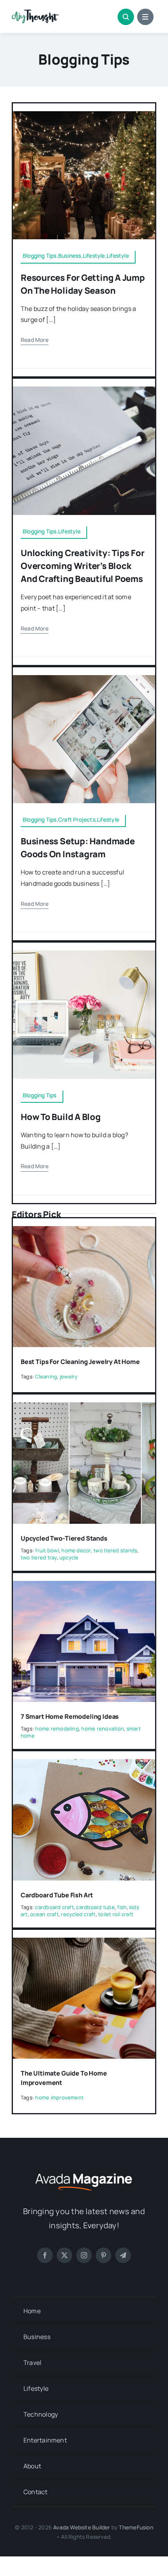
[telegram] (123, 2255)
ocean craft (44, 1914)
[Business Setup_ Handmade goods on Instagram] (84, 678)
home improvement (59, 2097)
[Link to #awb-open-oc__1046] (126, 17)
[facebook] (45, 2255)
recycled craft (78, 1914)
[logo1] (35, 13)
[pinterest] (104, 2255)
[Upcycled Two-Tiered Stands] (84, 1408)
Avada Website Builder (81, 2527)
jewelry (69, 1377)
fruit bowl (47, 1550)
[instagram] (84, 2255)
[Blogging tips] (84, 954)
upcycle (69, 1557)
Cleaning (46, 1377)
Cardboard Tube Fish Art (57, 1895)
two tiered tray (39, 1557)
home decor (76, 1550)
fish (122, 1907)
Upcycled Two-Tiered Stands (64, 1538)
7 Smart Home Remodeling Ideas (70, 1716)
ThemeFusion (136, 2527)
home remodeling (57, 1729)
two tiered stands (115, 1550)
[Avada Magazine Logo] (84, 2172)
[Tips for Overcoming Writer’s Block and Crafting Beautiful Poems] (84, 390)
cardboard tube (95, 1907)
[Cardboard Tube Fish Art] (84, 1765)
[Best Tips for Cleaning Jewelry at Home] (84, 1232)
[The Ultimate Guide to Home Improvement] (84, 1943)
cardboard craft (55, 1907)
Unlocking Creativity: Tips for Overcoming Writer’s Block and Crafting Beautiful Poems (82, 566)
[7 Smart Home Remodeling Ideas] (84, 1586)
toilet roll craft (116, 1914)
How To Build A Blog (61, 1117)
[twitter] (64, 2255)
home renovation (103, 1729)
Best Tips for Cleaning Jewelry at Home (80, 1362)
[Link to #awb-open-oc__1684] (145, 17)
